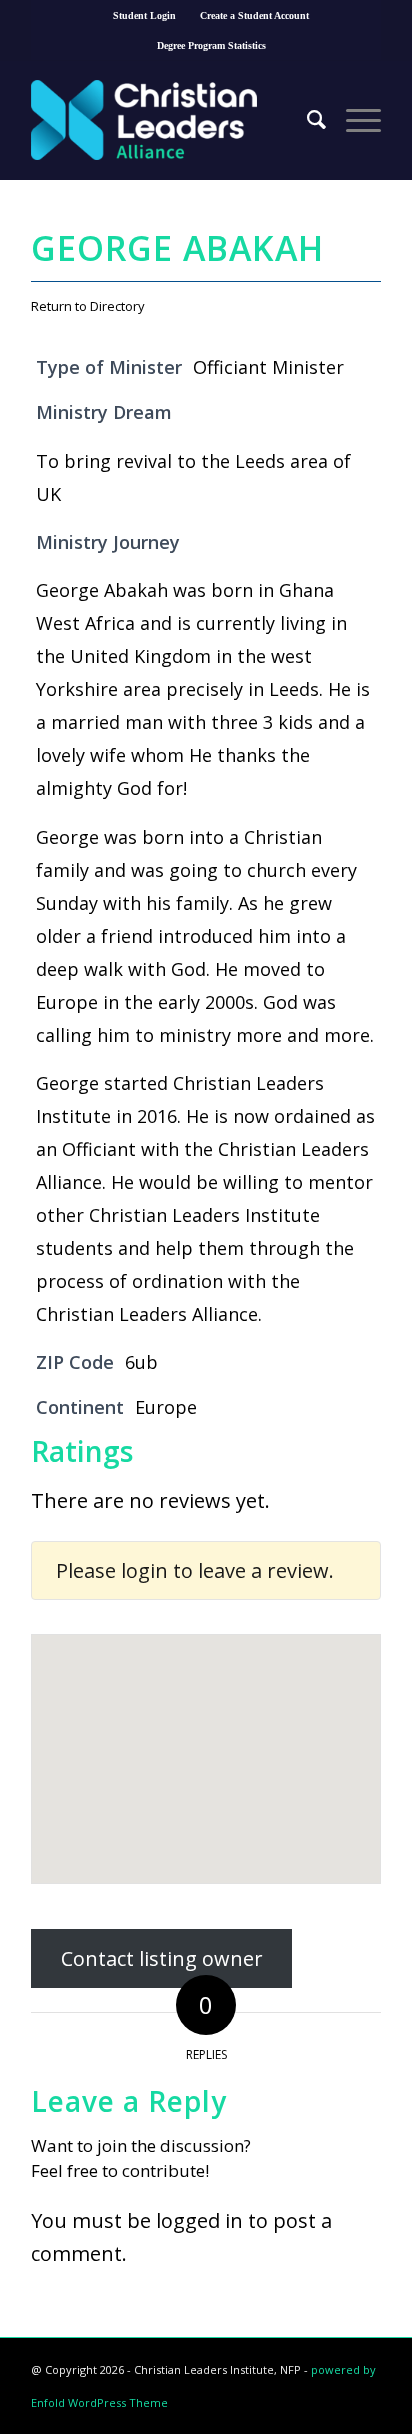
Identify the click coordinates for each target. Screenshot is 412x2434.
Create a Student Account (254, 15)
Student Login (144, 15)
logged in (199, 2220)
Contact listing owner (162, 1958)
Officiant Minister (268, 367)
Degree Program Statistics (211, 45)
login (144, 1570)
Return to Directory (88, 306)
